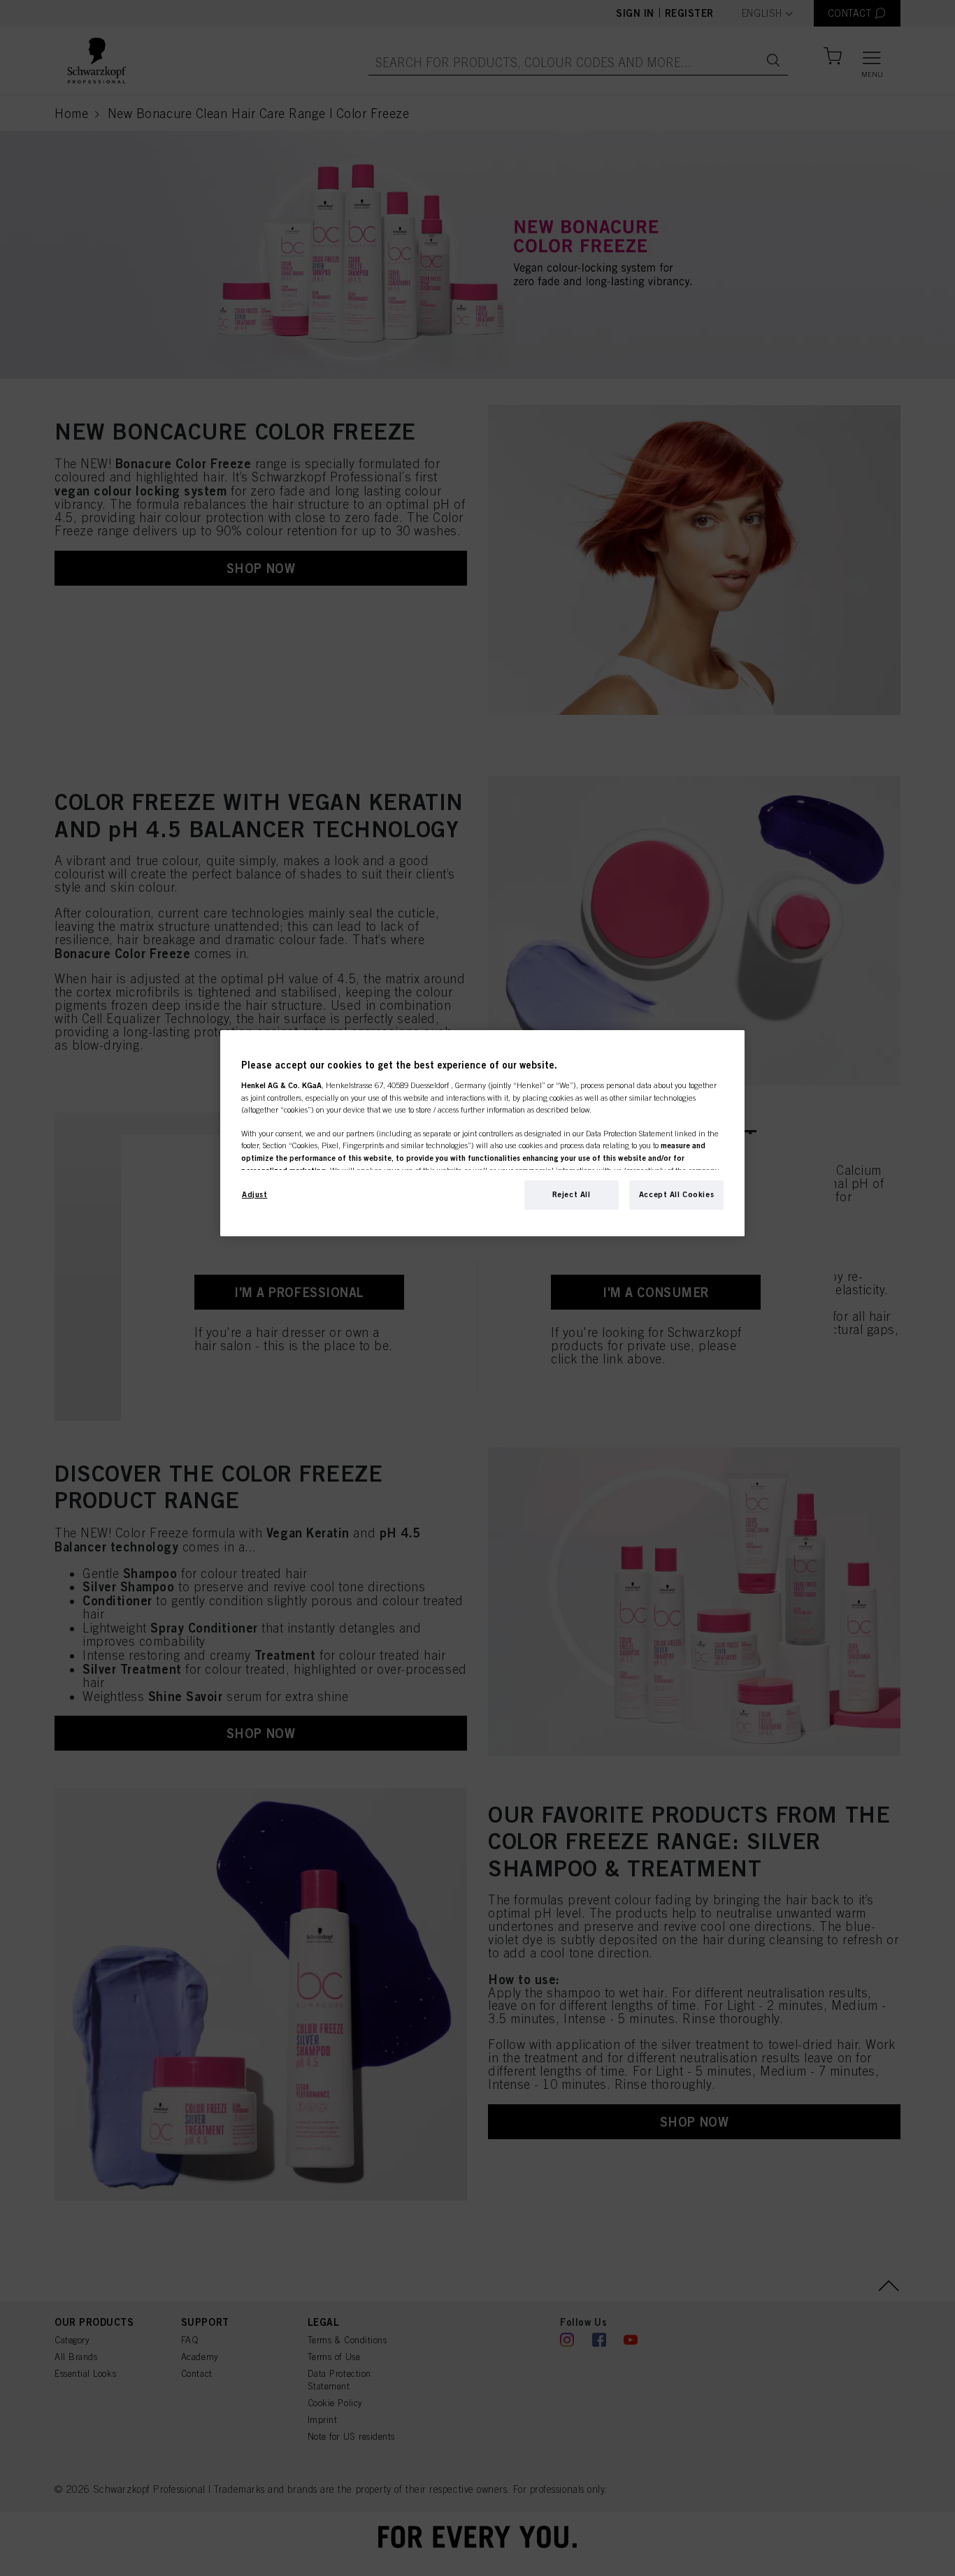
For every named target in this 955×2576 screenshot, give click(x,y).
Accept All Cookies (676, 1194)
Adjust (254, 1194)
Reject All (572, 1194)
